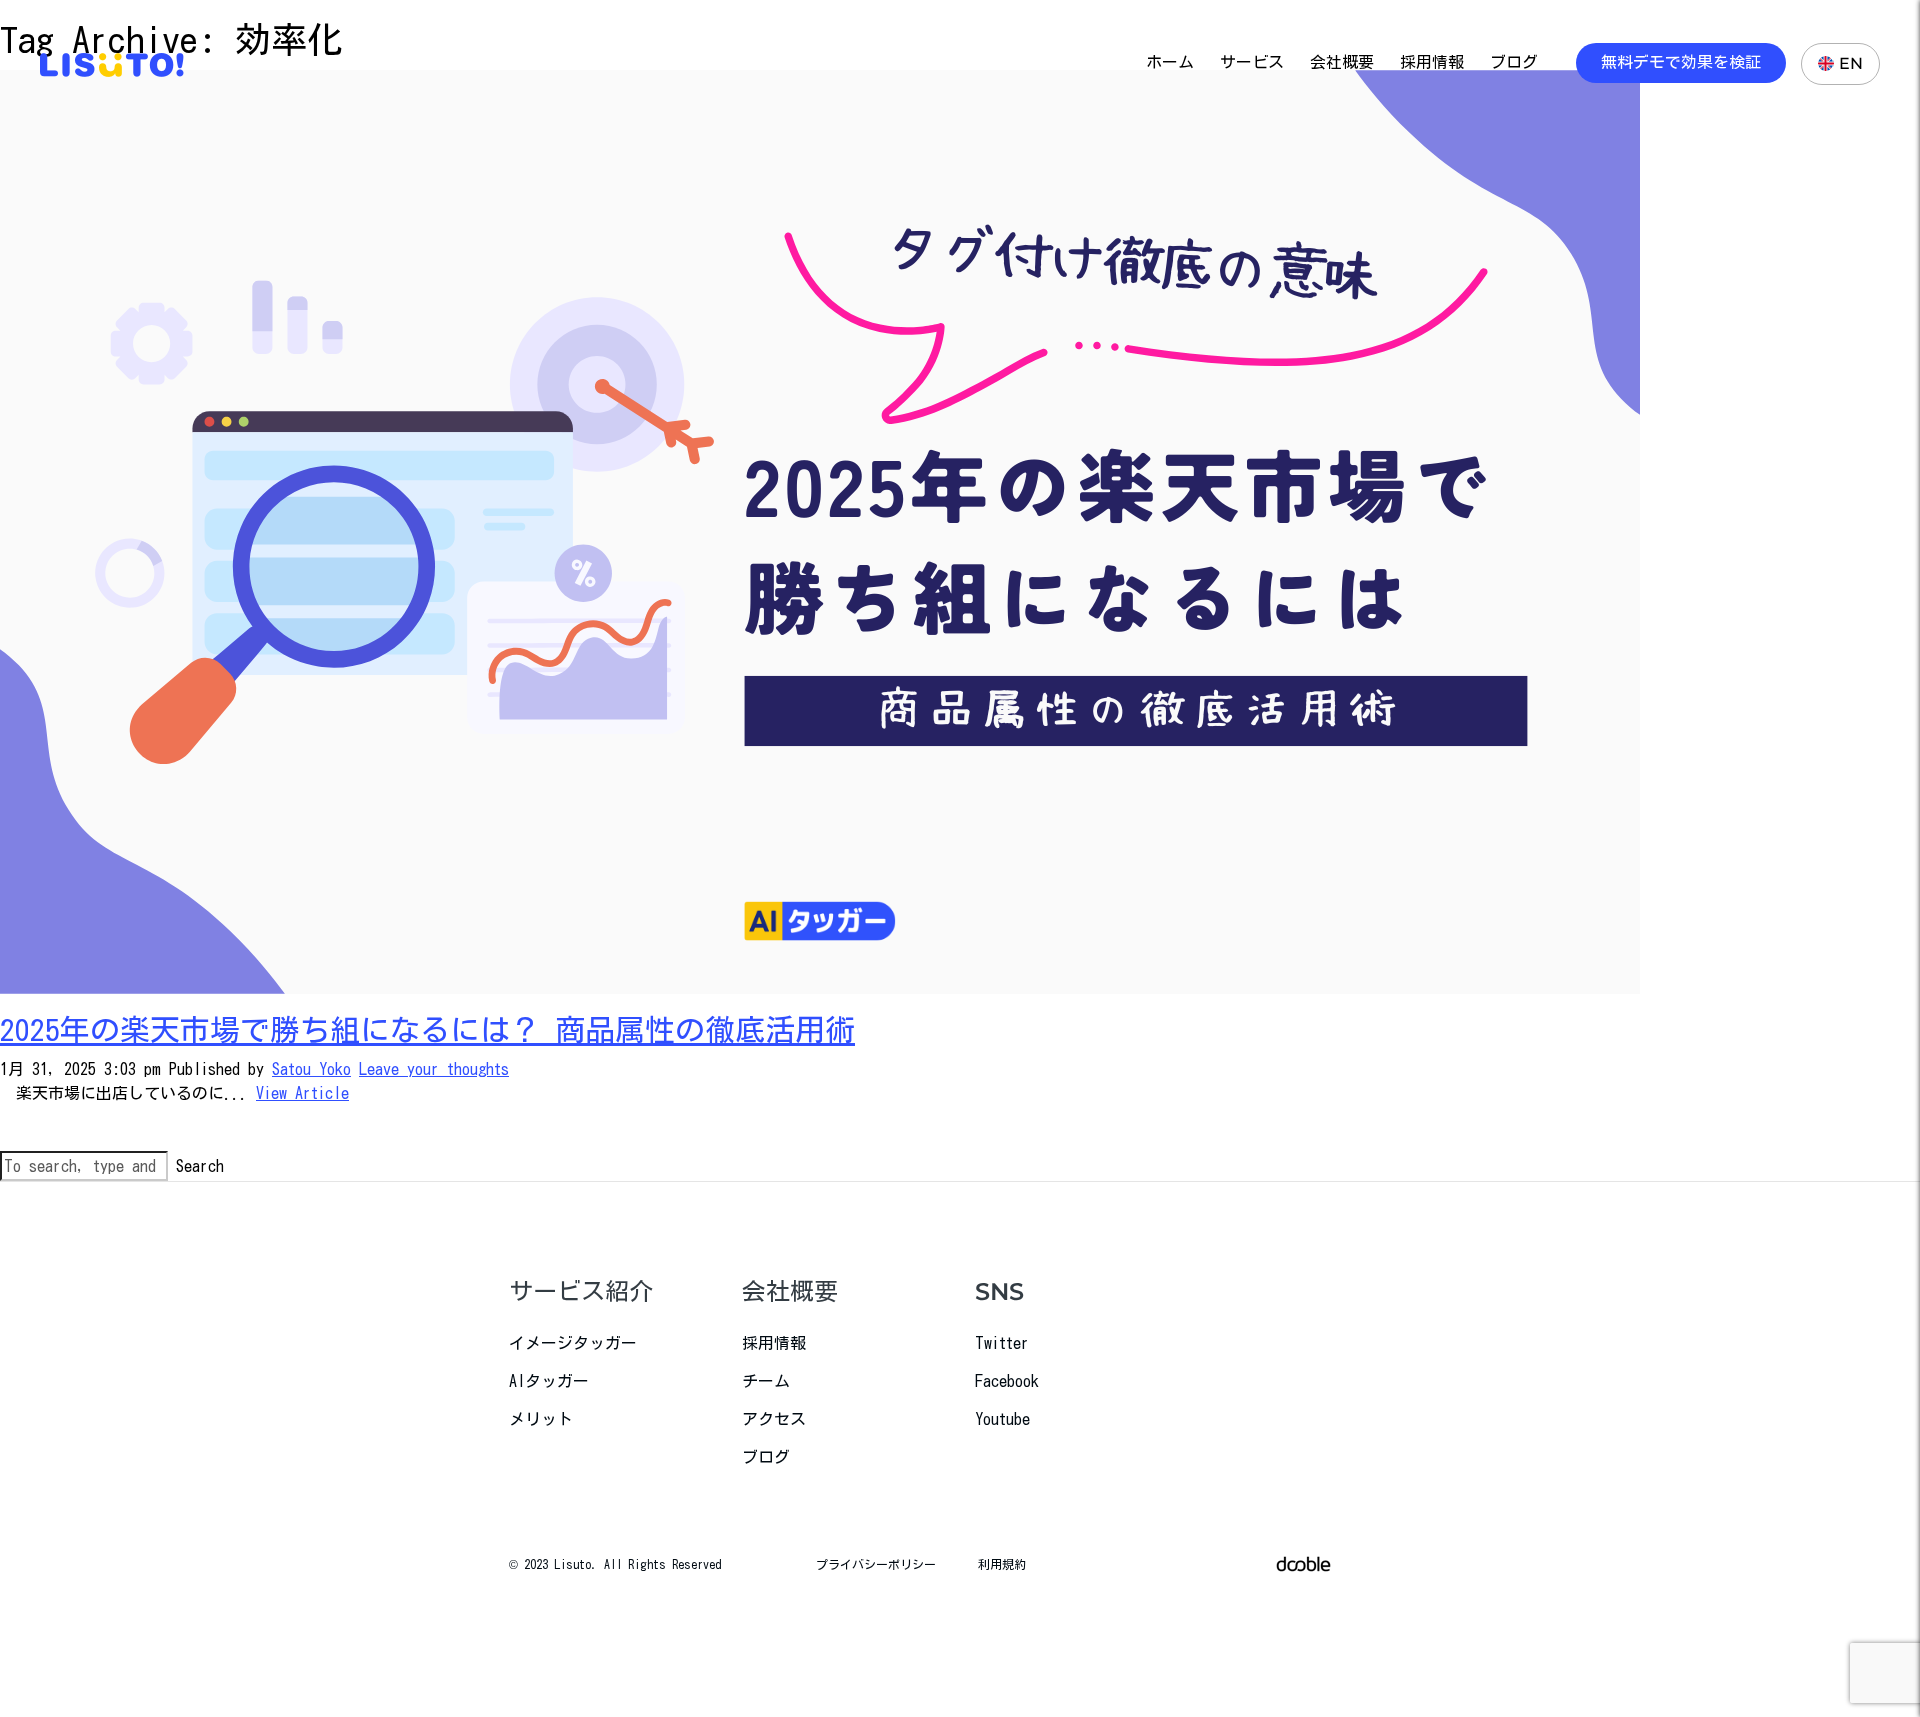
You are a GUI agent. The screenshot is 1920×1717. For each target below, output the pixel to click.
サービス (1252, 62)
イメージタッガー (573, 1343)
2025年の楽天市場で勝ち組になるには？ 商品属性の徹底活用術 (427, 1030)
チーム (766, 1381)
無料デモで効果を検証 (1681, 62)
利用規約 (1002, 1564)
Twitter (1002, 1343)
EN (1851, 63)
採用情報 (1432, 62)
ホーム (1170, 62)
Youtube (1002, 1419)
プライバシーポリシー (876, 1564)
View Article (302, 1093)
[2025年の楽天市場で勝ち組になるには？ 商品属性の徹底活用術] (820, 530)
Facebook (1007, 1381)
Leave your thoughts (434, 1069)
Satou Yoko (311, 1069)
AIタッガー (549, 1381)
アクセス (774, 1419)
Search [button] (200, 1166)
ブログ (1514, 62)
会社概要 (1342, 62)
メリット (541, 1419)
